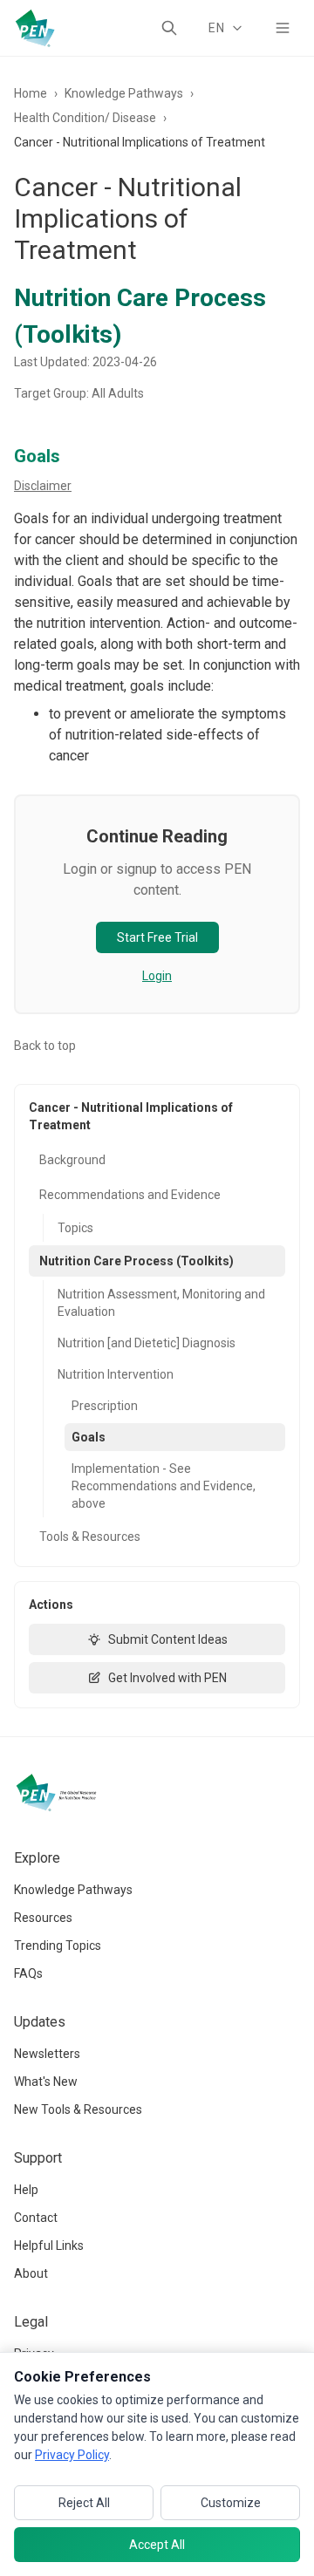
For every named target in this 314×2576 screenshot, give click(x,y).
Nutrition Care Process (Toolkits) (137, 1261)
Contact (36, 2218)
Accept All (157, 2545)
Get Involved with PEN (167, 1678)
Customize (231, 2503)
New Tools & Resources (78, 2109)
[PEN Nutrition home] (35, 28)
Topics (75, 1228)
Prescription (105, 1406)
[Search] (169, 28)
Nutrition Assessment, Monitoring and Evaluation (161, 1303)
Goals (89, 1437)
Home (31, 93)
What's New (46, 2082)
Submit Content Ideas (168, 1639)
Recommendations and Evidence (130, 1195)
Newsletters (47, 2054)
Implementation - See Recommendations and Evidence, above (164, 1486)
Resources (43, 1918)
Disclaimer (43, 486)
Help (26, 2190)
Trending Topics (58, 1946)
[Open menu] (283, 28)
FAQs (28, 1973)
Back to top (45, 1046)
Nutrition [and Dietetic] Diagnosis (147, 1343)
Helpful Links (49, 2245)
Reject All (84, 2503)
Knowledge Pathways (124, 93)
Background (72, 1160)
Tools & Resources (90, 1537)
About (31, 2273)
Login (157, 976)
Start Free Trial (157, 937)
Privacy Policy (72, 2455)
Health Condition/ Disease (85, 118)
